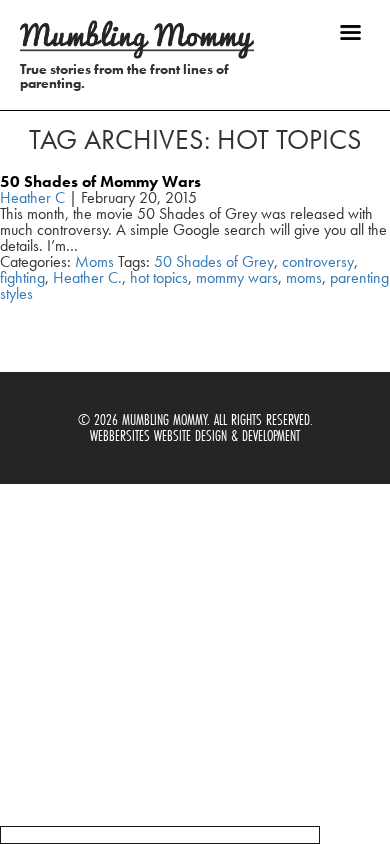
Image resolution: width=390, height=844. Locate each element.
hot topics (159, 277)
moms (304, 277)
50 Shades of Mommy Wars (100, 181)
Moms (94, 261)
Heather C (32, 197)
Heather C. (87, 277)
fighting (22, 277)
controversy (318, 261)
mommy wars (237, 277)
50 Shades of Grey (214, 261)
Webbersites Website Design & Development (195, 435)
